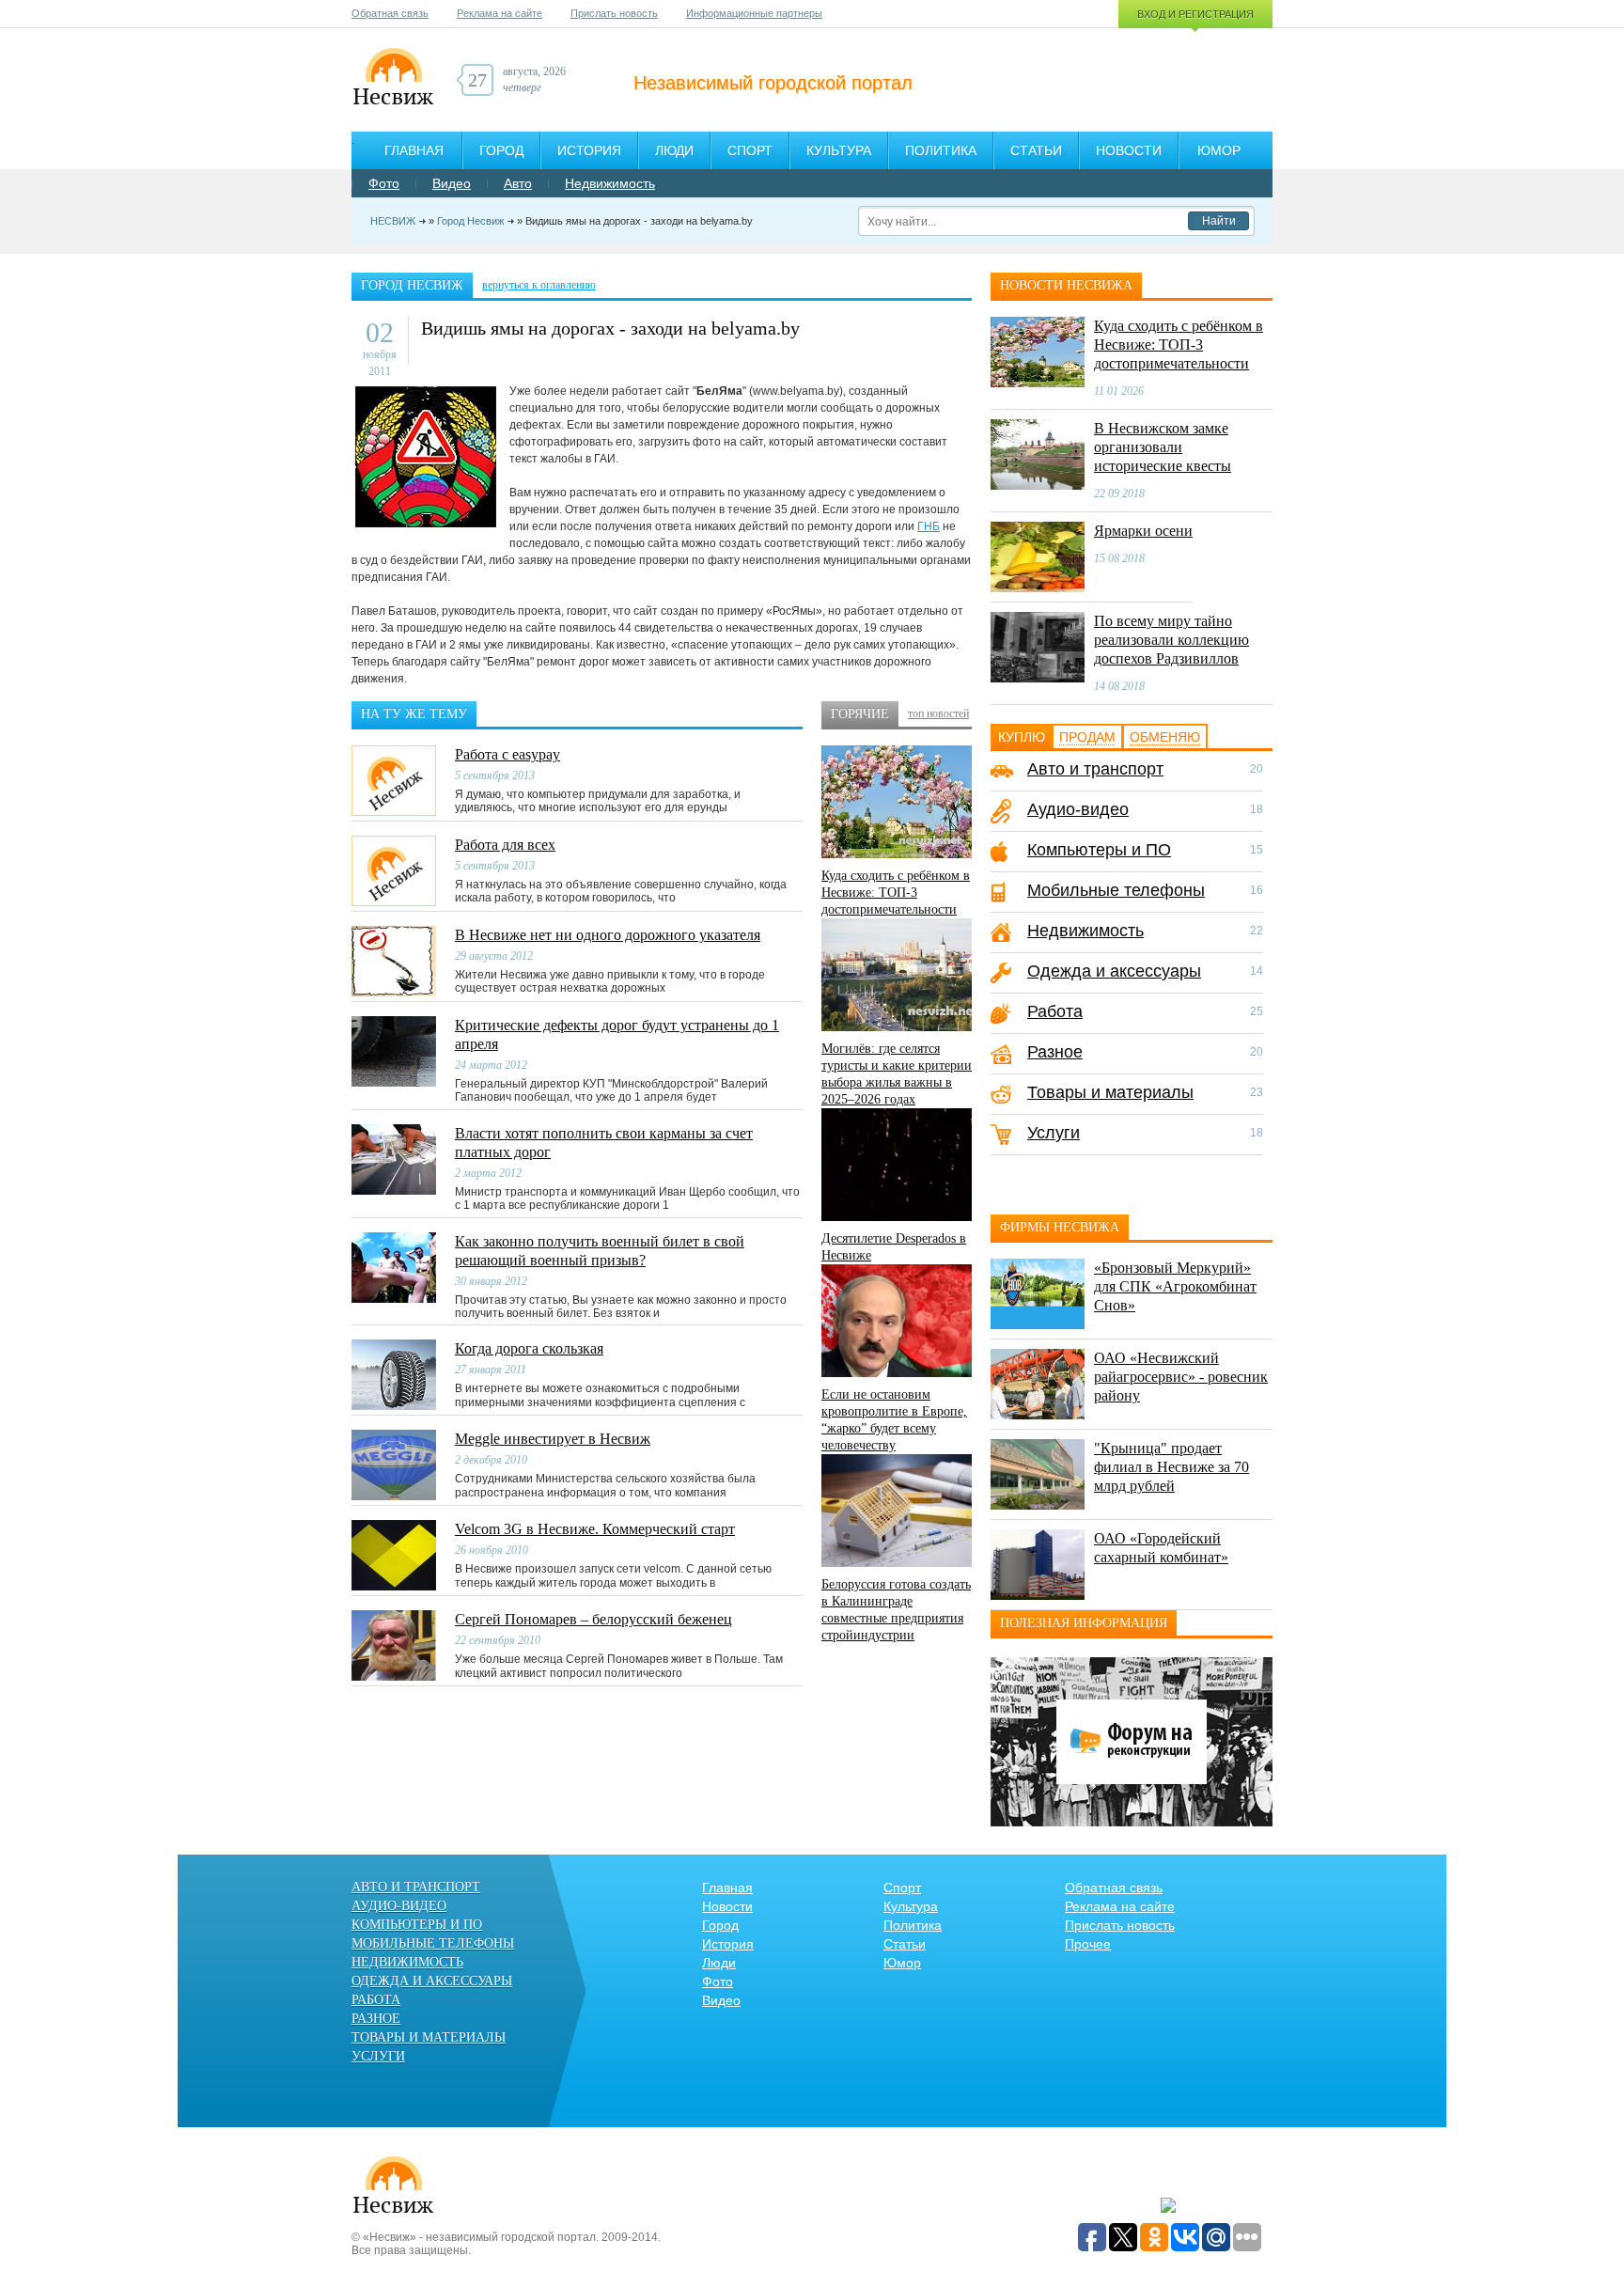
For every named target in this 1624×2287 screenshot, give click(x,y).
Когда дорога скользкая (529, 1348)
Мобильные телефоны (1116, 890)
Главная (414, 150)
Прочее (1088, 1944)
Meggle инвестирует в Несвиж (553, 1439)
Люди (674, 150)
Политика (941, 150)
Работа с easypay (507, 754)
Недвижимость (610, 183)
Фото (384, 183)
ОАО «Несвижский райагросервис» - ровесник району (1181, 1377)
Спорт (750, 150)
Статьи (1036, 150)
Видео (452, 183)
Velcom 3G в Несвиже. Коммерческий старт (595, 1529)
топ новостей (938, 713)
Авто (518, 183)
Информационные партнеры (754, 13)
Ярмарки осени (1143, 531)
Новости (1129, 150)
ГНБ (929, 526)
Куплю (1022, 737)
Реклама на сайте (500, 13)
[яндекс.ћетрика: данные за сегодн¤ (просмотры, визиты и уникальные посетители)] (1168, 2206)
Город (501, 150)
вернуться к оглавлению (539, 285)
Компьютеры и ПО (1099, 850)
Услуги (1054, 1133)
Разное (1055, 1052)
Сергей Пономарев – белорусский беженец (593, 1619)
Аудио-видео (1078, 809)
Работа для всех (505, 845)
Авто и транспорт (1095, 769)
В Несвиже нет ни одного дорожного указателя (608, 935)
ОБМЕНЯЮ (1165, 737)
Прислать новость (614, 13)
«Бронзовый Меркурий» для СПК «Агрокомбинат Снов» (1175, 1286)
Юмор (1219, 150)
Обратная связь (390, 13)
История (589, 150)
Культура (839, 150)
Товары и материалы (1110, 1092)
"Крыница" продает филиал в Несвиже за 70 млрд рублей (1171, 1467)
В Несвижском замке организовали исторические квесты (1163, 447)
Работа (1055, 1011)
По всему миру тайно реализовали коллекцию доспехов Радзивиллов (1171, 640)
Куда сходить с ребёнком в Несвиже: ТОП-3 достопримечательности (896, 893)
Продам (1087, 737)
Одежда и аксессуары (1114, 971)
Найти (1219, 221)
